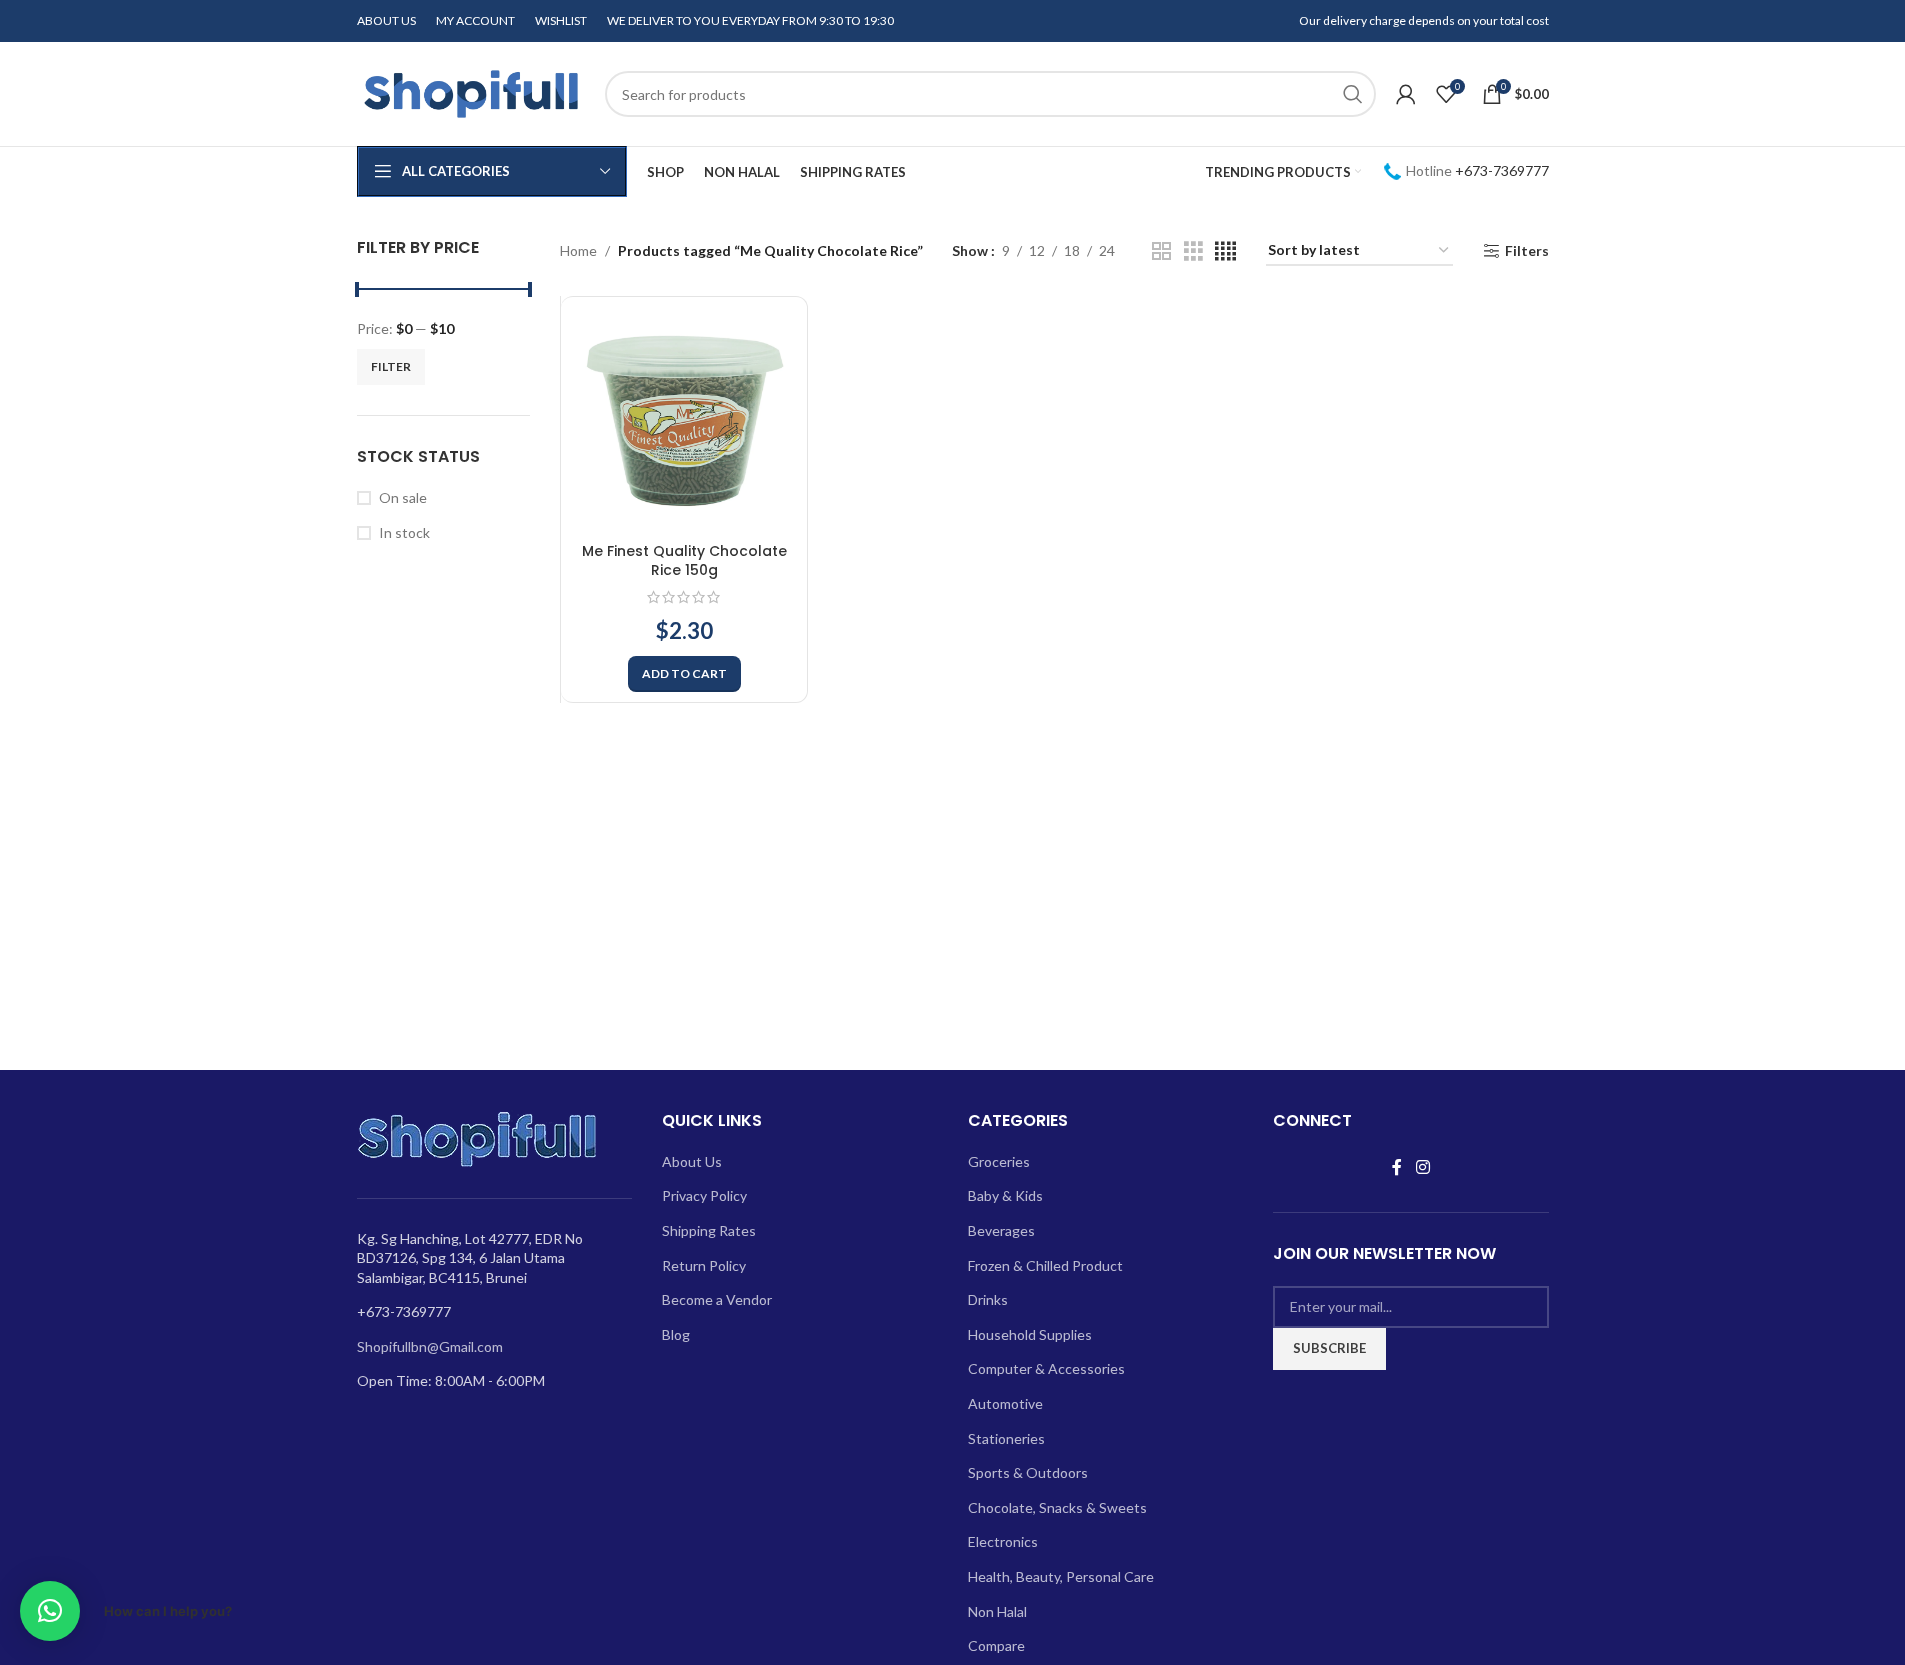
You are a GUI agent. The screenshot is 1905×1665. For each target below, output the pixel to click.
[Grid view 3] (1193, 251)
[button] (684, 674)
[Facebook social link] (1397, 1167)
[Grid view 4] (1225, 251)
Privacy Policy (704, 1195)
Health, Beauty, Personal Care (1061, 1576)
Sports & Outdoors (1028, 1472)
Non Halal (997, 1611)
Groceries (999, 1161)
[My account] (1406, 94)
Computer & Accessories (1046, 1368)
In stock (404, 532)
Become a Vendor (717, 1299)
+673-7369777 (1502, 170)
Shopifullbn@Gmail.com (430, 1346)
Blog (676, 1334)
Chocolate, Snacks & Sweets (1057, 1507)
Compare (996, 1645)
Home (578, 250)
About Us (692, 1161)
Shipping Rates (709, 1230)
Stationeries (1006, 1438)
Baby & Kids (1005, 1195)
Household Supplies (1030, 1334)
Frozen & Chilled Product (1045, 1265)
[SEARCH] (1353, 94)
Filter (391, 366)
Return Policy (704, 1265)
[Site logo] (471, 92)
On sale (403, 497)
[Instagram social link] (1422, 1167)
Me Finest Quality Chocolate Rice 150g (684, 561)
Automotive (1005, 1403)
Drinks (988, 1299)
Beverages (1001, 1230)
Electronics (1003, 1541)
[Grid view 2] (1161, 251)
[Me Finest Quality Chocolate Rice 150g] (684, 420)
